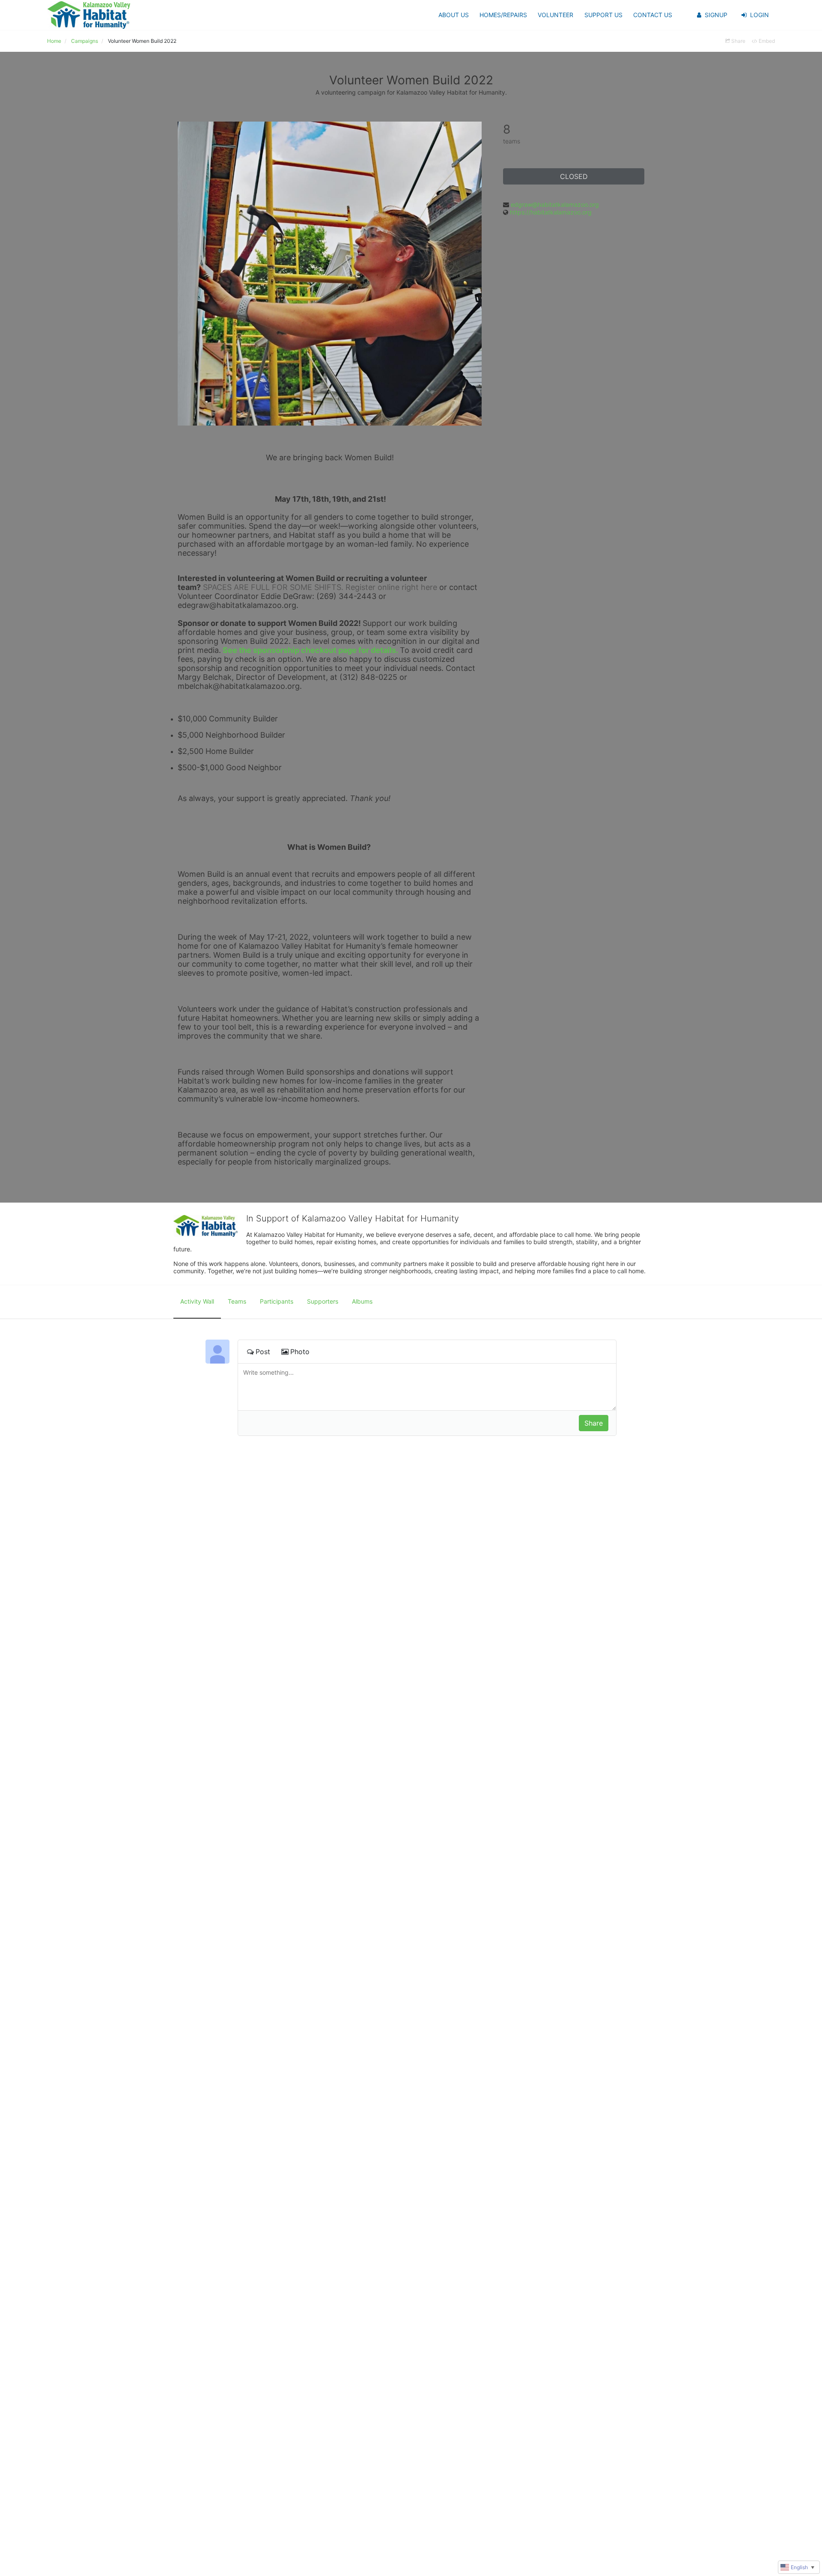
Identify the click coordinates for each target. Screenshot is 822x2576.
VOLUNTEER (555, 15)
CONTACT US (653, 15)
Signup (716, 15)
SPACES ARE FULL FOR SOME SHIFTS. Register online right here (320, 587)
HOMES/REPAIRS (503, 15)
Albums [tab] (362, 1301)
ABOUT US (454, 15)
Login (759, 15)
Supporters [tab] (323, 1301)
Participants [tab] (277, 1301)
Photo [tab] (300, 1352)
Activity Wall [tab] (197, 1301)
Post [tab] (263, 1352)
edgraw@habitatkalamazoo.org (555, 204)
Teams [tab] (237, 1301)
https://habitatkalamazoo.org (551, 212)
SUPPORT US (603, 15)
